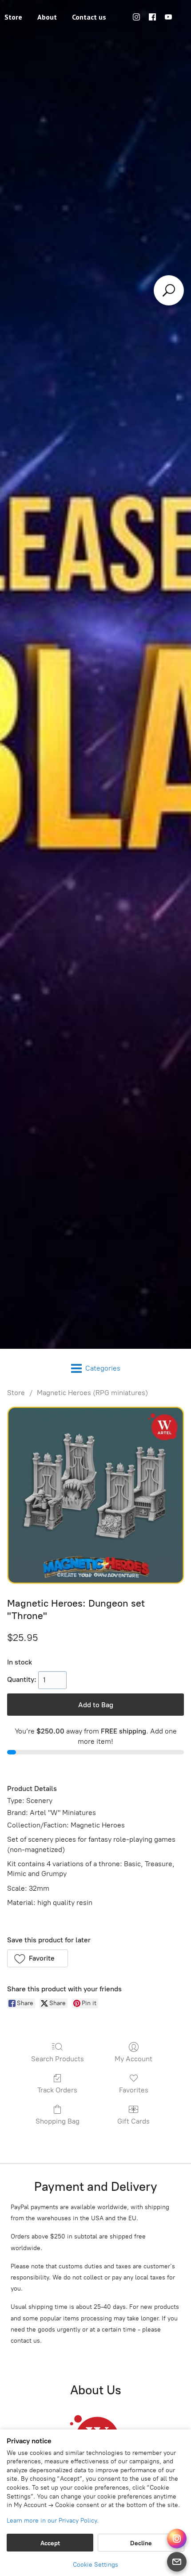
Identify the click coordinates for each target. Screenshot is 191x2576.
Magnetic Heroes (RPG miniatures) (92, 1393)
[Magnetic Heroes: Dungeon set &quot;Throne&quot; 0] (95, 1495)
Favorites (134, 2090)
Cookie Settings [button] (95, 2565)
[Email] (177, 2562)
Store (16, 1393)
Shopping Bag (58, 2121)
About (47, 17)
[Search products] (169, 290)
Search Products (58, 2059)
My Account (133, 2059)
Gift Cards (133, 2121)
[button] (38, 1958)
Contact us (89, 17)
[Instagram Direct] (177, 2539)
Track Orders (57, 2090)
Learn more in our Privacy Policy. (53, 2521)
